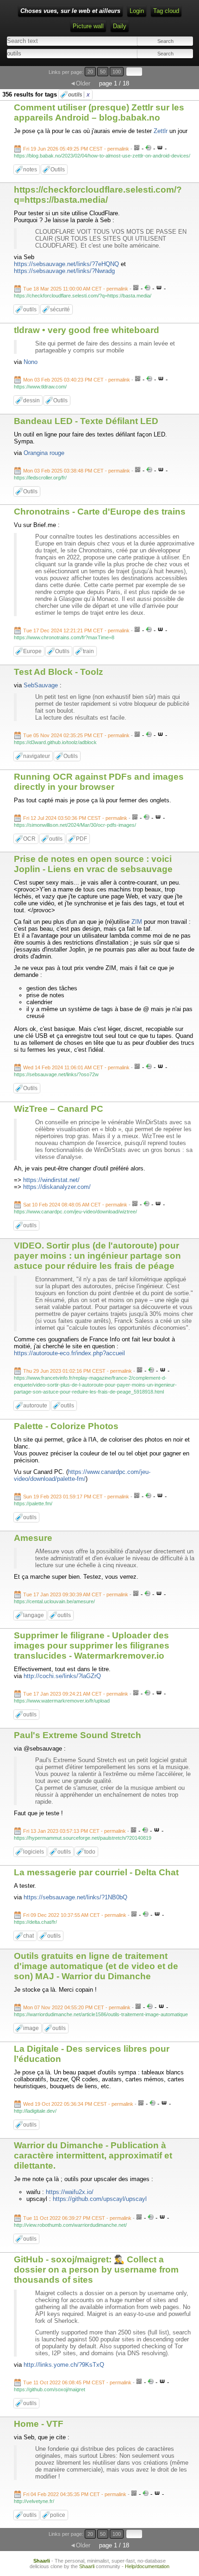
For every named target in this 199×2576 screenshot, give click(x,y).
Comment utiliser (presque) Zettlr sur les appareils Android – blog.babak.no (99, 112)
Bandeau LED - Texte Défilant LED (86, 421)
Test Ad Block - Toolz (59, 672)
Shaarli (42, 2561)
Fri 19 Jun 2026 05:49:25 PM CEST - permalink (76, 149)
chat (28, 1936)
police (58, 2515)
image (31, 2028)
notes (30, 170)
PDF (81, 839)
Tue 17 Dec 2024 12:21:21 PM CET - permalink (76, 630)
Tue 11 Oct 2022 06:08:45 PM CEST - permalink (77, 2382)
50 (103, 72)
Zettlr (161, 131)
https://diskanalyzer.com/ (57, 1187)
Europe (32, 651)
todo (90, 1852)
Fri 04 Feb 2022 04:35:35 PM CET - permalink (75, 2494)
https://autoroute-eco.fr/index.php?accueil (69, 1353)
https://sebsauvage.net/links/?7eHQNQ (66, 264)
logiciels (34, 1852)
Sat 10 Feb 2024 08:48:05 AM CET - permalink (75, 1205)
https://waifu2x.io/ (70, 2192)
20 (90, 72)
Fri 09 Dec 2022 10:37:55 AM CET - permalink (75, 1915)
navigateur (37, 756)
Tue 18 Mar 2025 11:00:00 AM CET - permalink (76, 289)
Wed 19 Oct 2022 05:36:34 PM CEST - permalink (78, 2104)
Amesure (33, 1538)
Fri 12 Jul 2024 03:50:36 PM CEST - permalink (75, 818)
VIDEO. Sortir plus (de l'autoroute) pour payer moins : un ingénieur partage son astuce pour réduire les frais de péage (97, 1256)
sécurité (60, 309)
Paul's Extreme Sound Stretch (78, 1735)
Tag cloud (166, 11)
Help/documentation (147, 2566)
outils (79, 95)
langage (34, 1615)
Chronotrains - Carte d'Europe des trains (100, 512)
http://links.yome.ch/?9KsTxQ (64, 2365)
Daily (120, 26)
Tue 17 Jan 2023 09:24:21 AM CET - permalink (76, 1694)
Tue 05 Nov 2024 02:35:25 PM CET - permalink (76, 735)
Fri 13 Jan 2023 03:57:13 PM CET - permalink (75, 1831)
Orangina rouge (44, 453)
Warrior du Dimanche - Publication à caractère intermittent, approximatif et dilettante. (93, 2155)
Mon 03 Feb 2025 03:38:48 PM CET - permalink (77, 471)
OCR (29, 839)
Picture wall (88, 26)
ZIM (137, 922)
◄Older (80, 83)
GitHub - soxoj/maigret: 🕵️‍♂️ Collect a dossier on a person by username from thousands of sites (96, 2270)
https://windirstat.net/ (51, 1180)
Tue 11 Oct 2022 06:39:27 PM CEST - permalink (77, 2218)
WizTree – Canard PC (59, 1109)
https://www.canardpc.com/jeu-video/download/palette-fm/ (82, 1475)
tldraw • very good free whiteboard (87, 330)
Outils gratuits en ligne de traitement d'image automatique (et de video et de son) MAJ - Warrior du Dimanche (96, 1966)
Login (137, 11)
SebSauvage (41, 685)
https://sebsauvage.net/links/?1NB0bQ (75, 1897)
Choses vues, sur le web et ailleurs (70, 11)
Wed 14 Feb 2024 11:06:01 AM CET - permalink (76, 1067)
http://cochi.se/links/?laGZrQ (62, 1676)
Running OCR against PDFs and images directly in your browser (99, 782)
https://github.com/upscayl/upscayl (100, 2199)
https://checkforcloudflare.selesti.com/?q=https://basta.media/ (98, 195)
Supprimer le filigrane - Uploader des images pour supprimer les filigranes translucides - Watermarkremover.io (92, 1646)
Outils (58, 170)
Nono (31, 362)
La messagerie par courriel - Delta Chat (96, 1872)
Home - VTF (39, 2424)
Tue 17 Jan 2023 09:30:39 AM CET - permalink (76, 1594)
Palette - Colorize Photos (66, 1426)
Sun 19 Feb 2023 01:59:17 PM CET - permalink (76, 1497)
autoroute (35, 1406)
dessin (31, 400)
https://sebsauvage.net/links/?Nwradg (64, 271)
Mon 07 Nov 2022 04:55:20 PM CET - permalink (77, 2007)
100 (117, 72)
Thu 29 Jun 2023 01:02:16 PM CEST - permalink (78, 1371)
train (88, 651)
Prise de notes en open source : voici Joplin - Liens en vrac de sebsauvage (93, 864)
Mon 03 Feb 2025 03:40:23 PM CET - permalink (77, 380)
